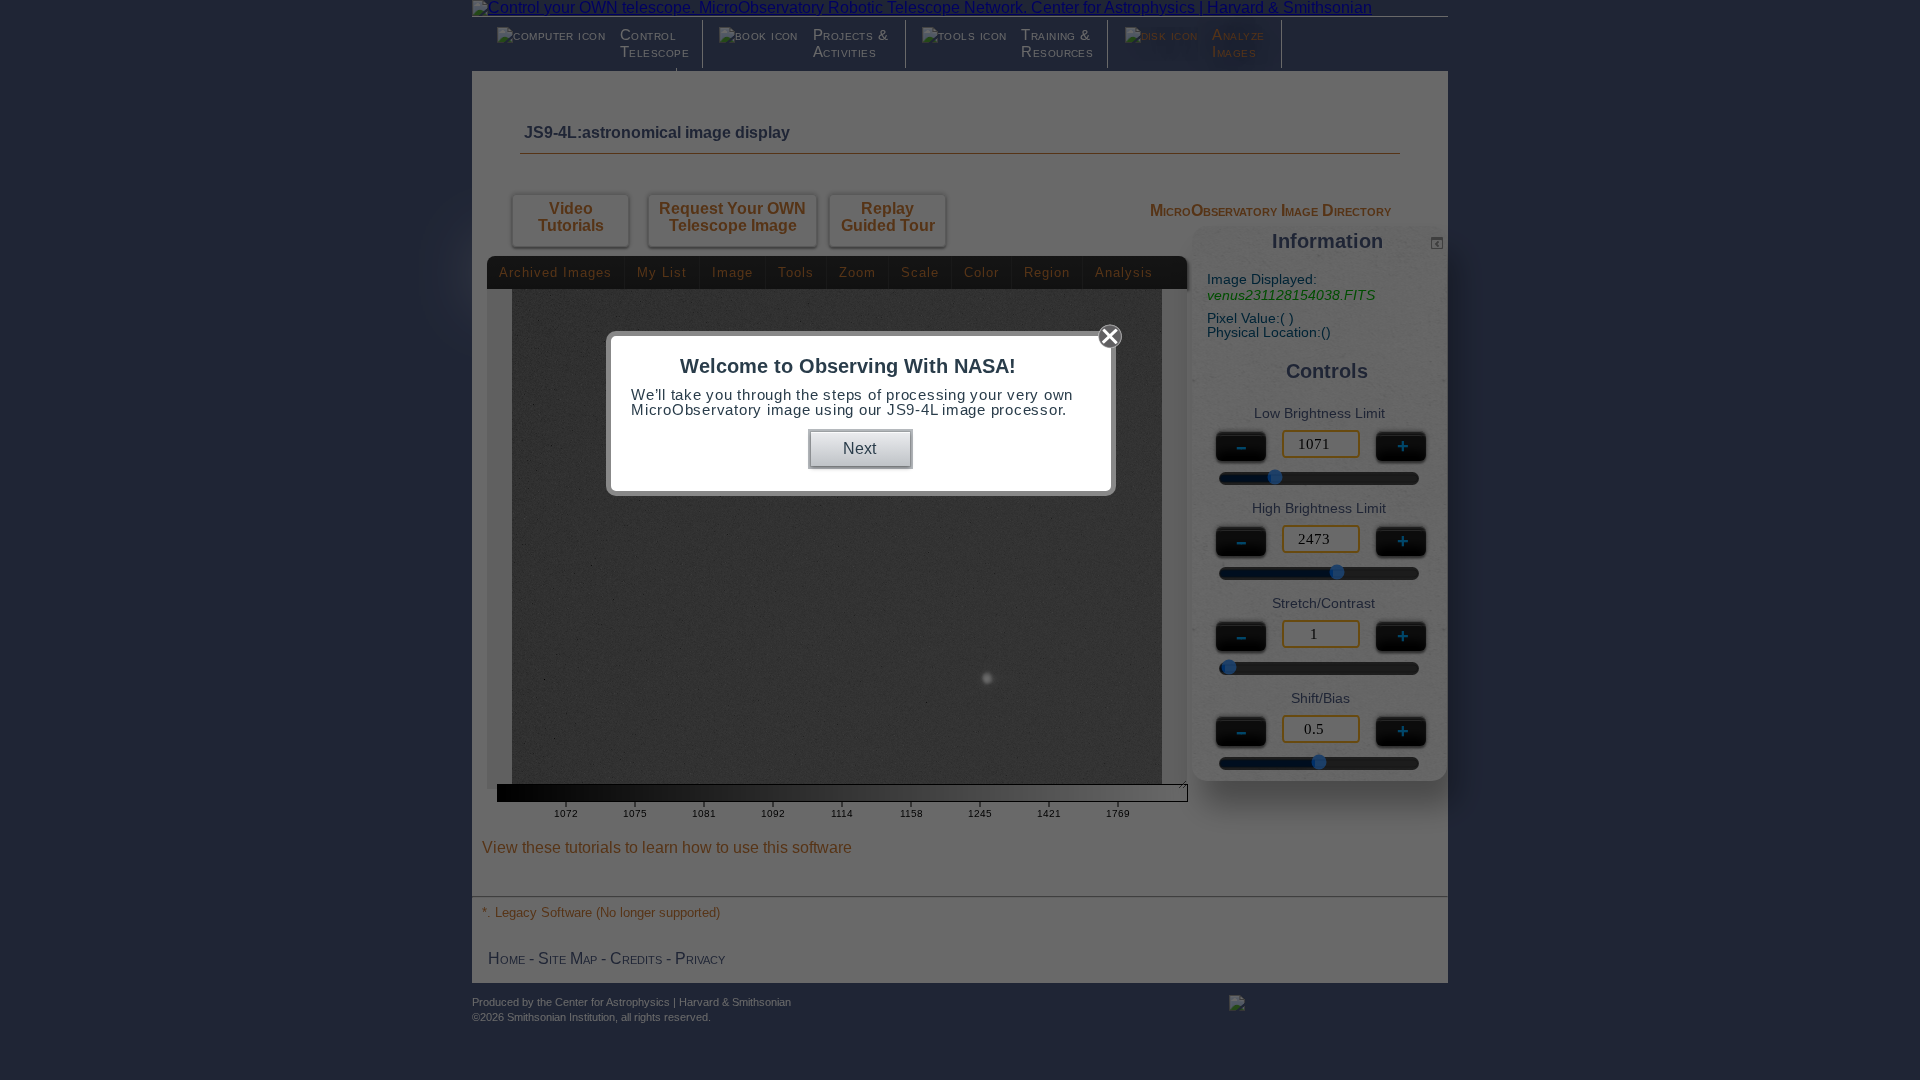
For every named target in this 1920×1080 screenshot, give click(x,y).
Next (859, 448)
